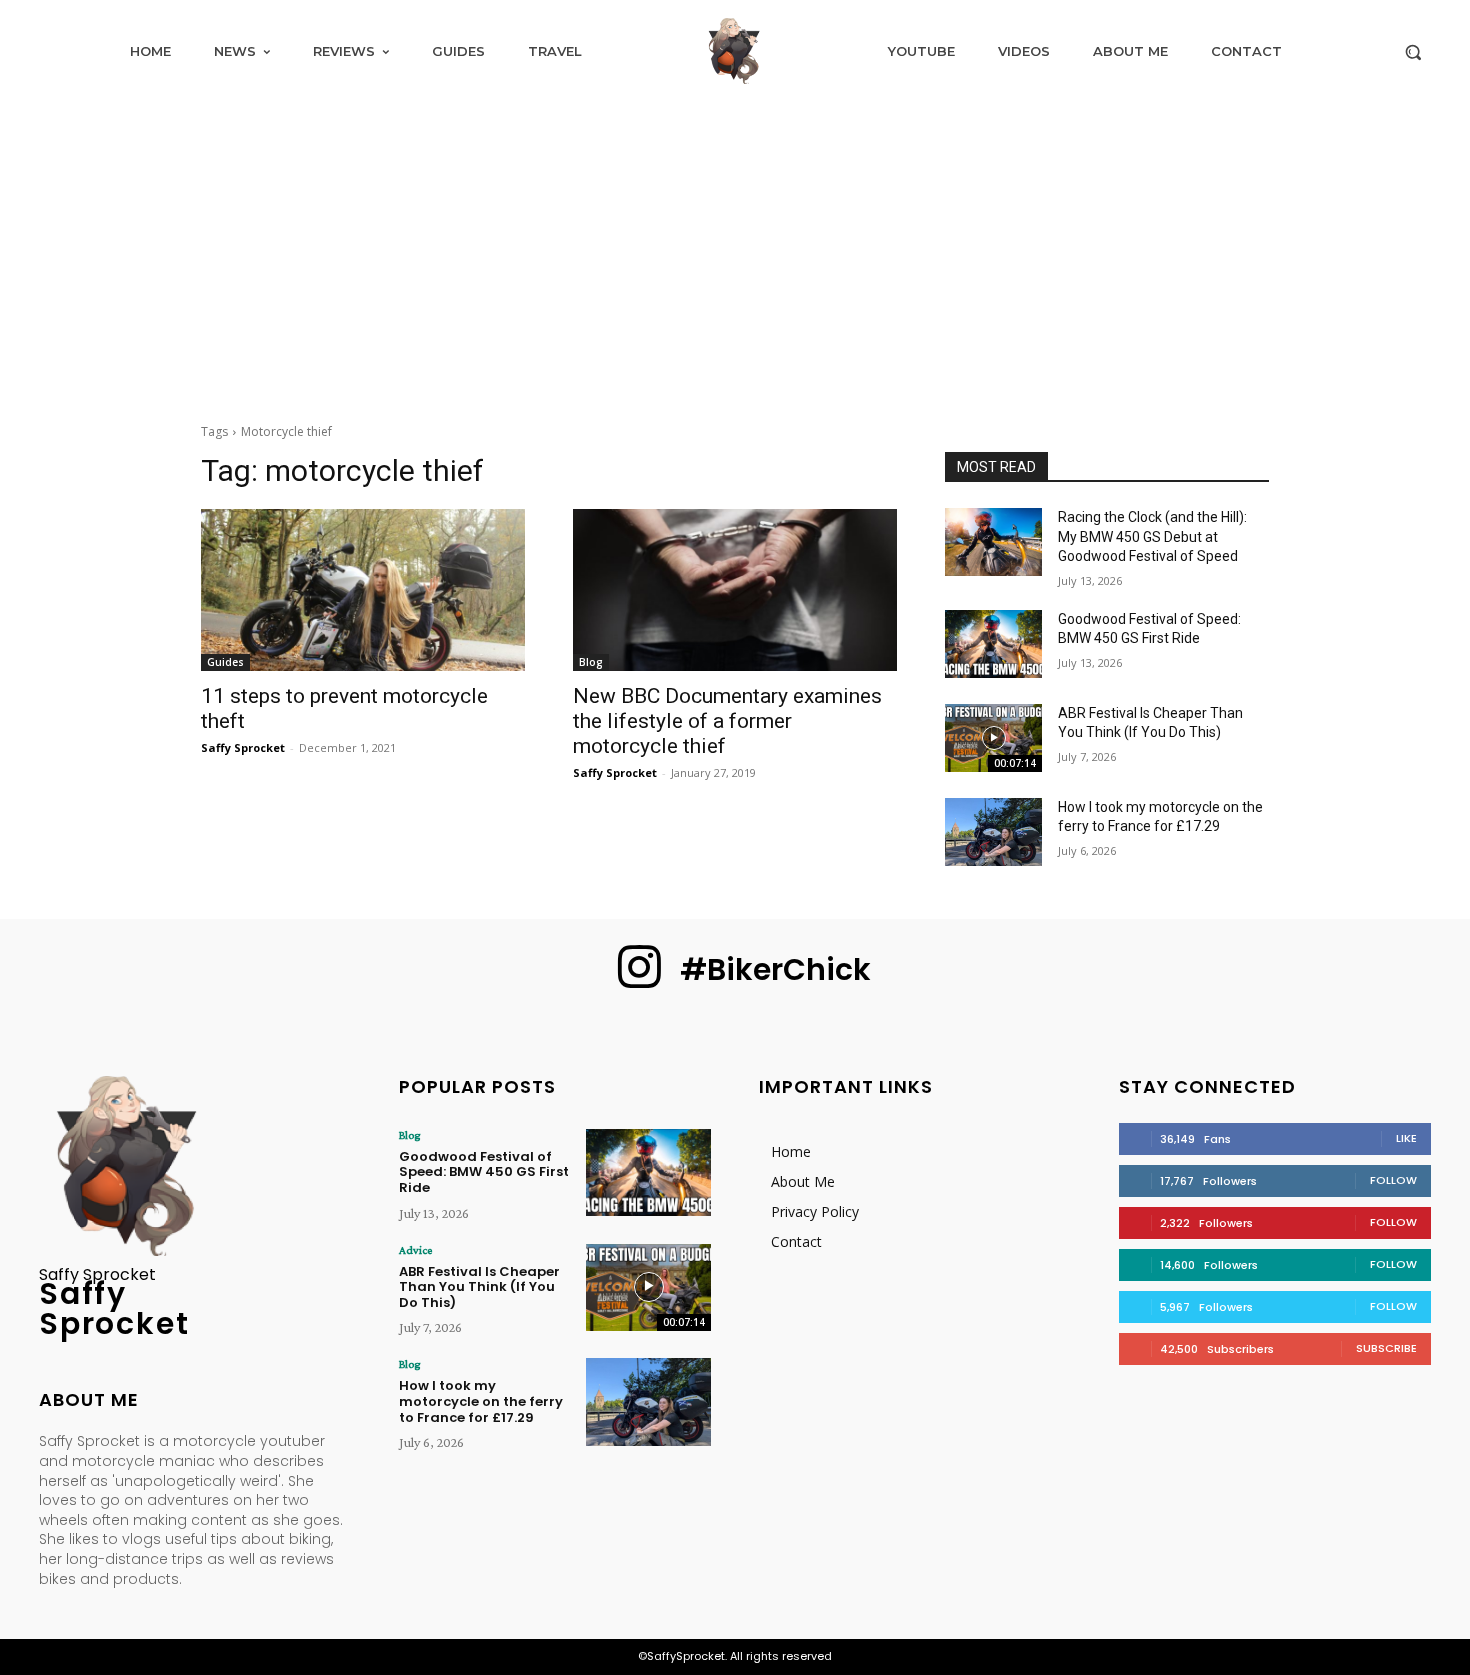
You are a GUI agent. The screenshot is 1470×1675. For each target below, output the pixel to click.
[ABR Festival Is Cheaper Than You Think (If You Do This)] (993, 738)
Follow (1393, 1180)
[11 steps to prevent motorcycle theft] (363, 590)
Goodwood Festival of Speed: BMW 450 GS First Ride (484, 1172)
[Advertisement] (735, 252)
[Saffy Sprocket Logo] (735, 51)
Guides (225, 662)
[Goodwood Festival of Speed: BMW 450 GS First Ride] (993, 644)
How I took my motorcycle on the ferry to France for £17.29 (481, 1401)
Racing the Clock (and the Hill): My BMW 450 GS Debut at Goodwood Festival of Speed (1152, 536)
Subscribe (1386, 1348)
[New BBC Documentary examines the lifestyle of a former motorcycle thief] (735, 590)
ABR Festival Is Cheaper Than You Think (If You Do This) (479, 1287)
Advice (415, 1250)
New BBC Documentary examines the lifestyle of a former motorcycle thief (727, 721)
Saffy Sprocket (243, 747)
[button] (1413, 52)
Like (1406, 1138)
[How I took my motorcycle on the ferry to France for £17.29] (993, 832)
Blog (591, 662)
